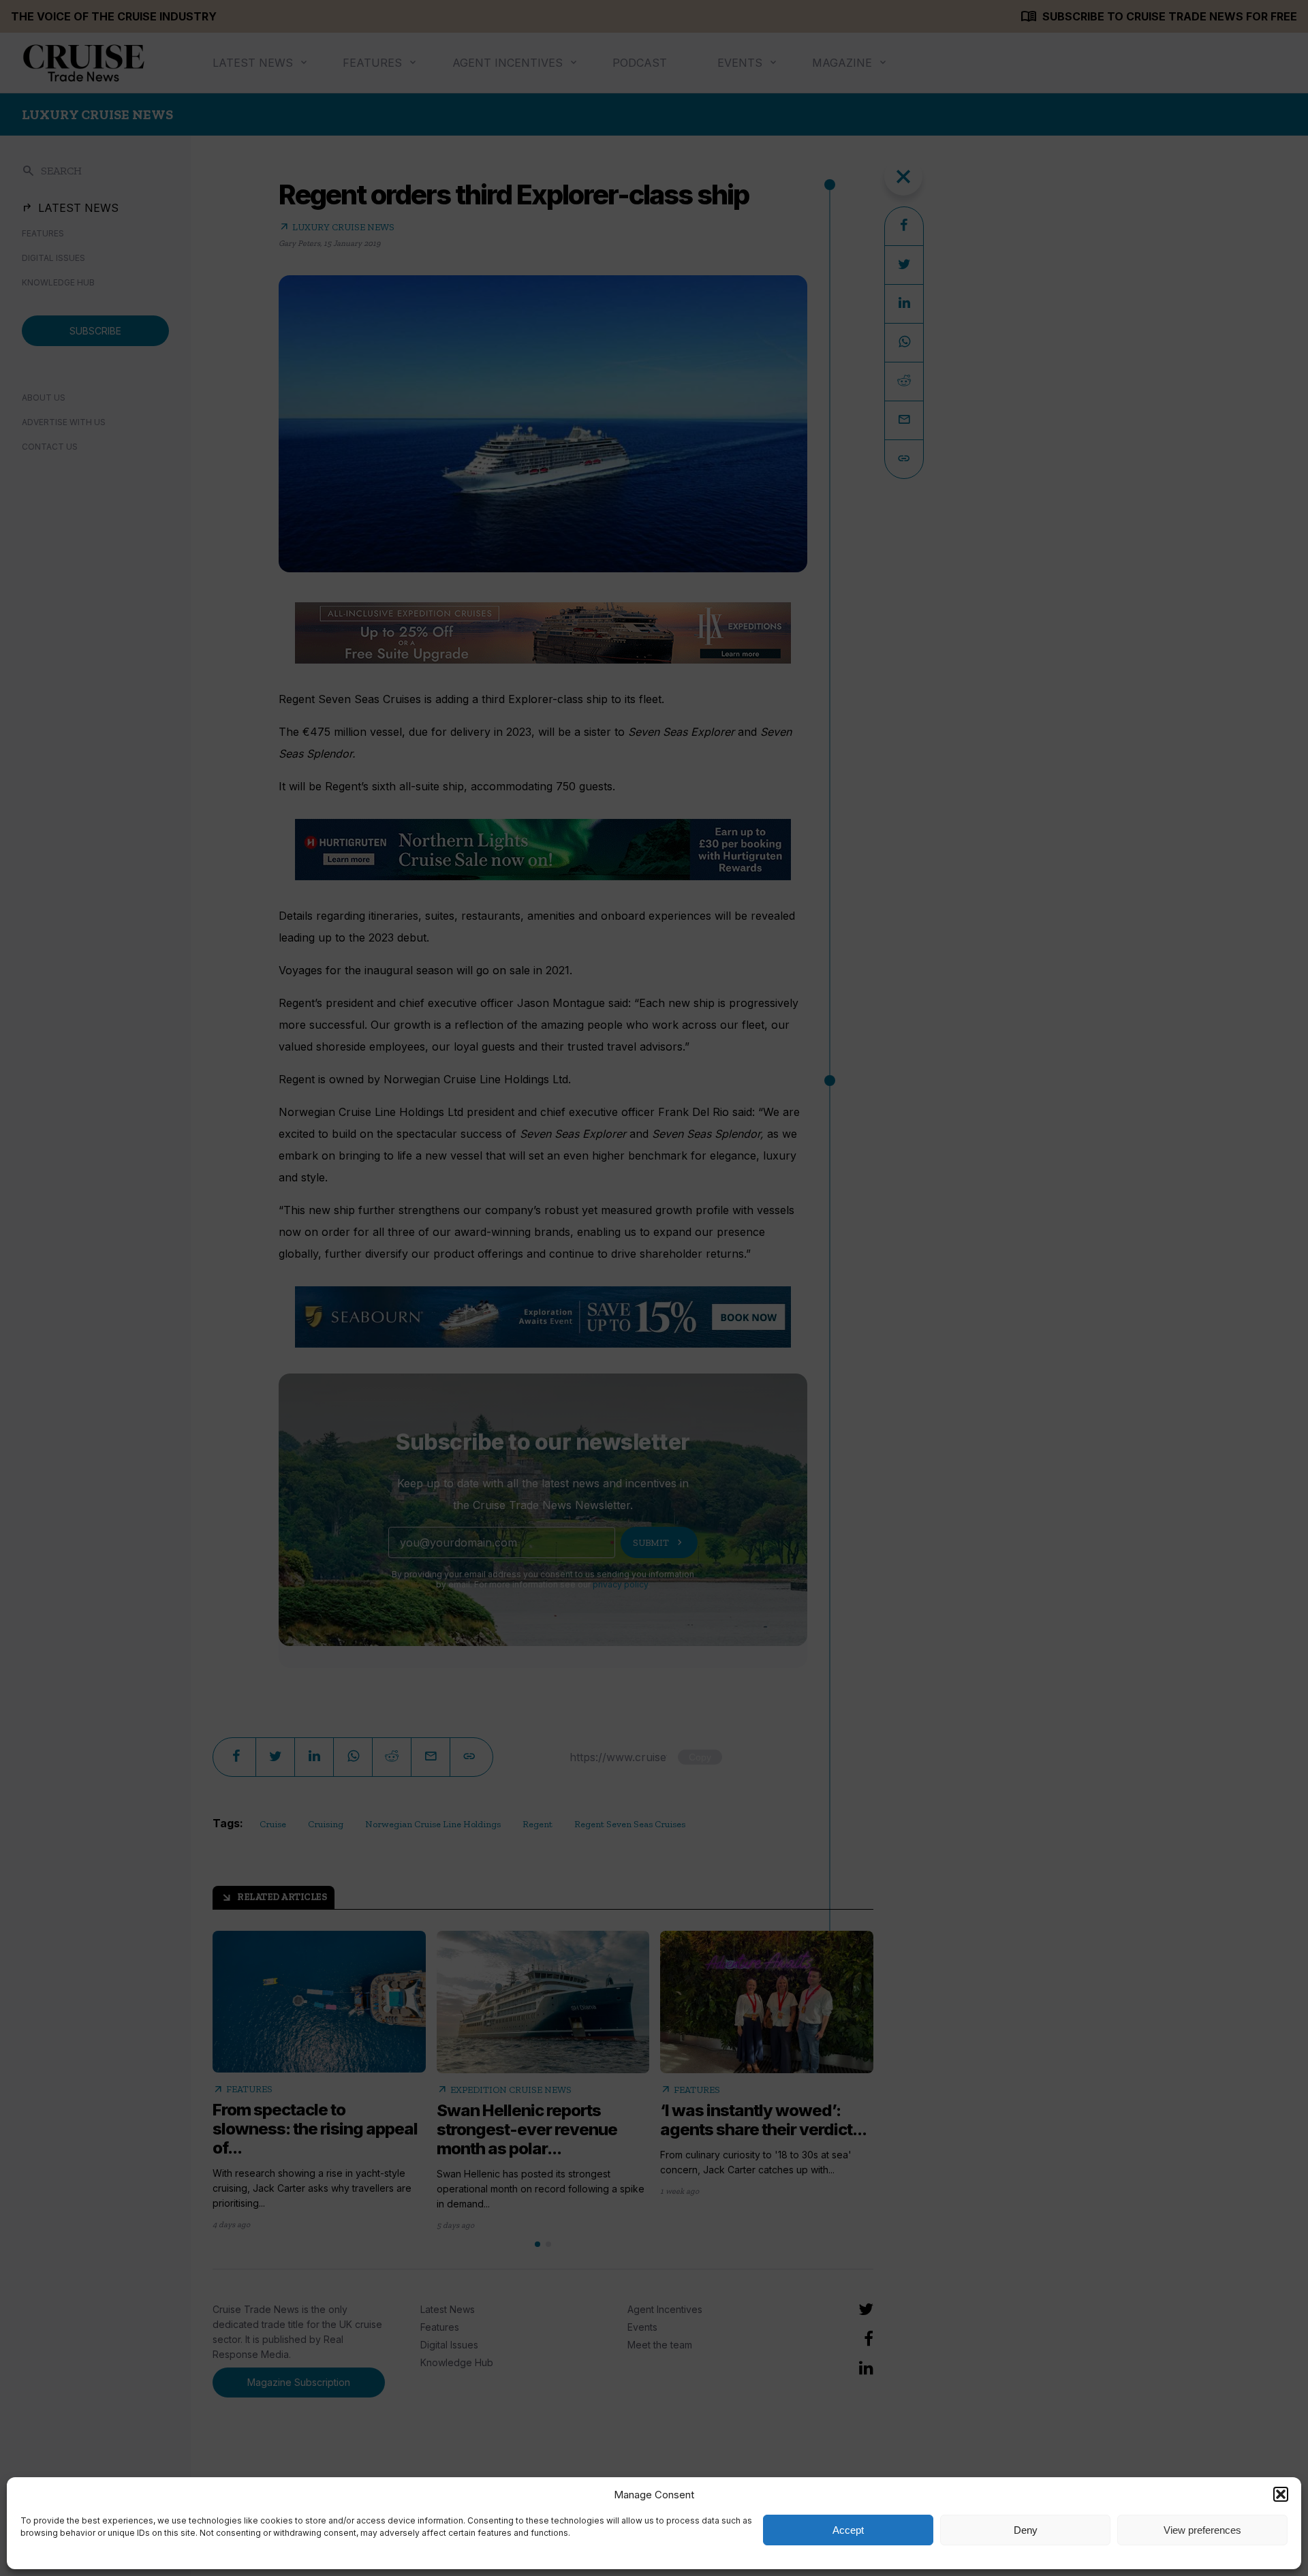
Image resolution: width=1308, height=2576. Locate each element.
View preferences (1202, 2530)
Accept (848, 2530)
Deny (1026, 2530)
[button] (1281, 2494)
